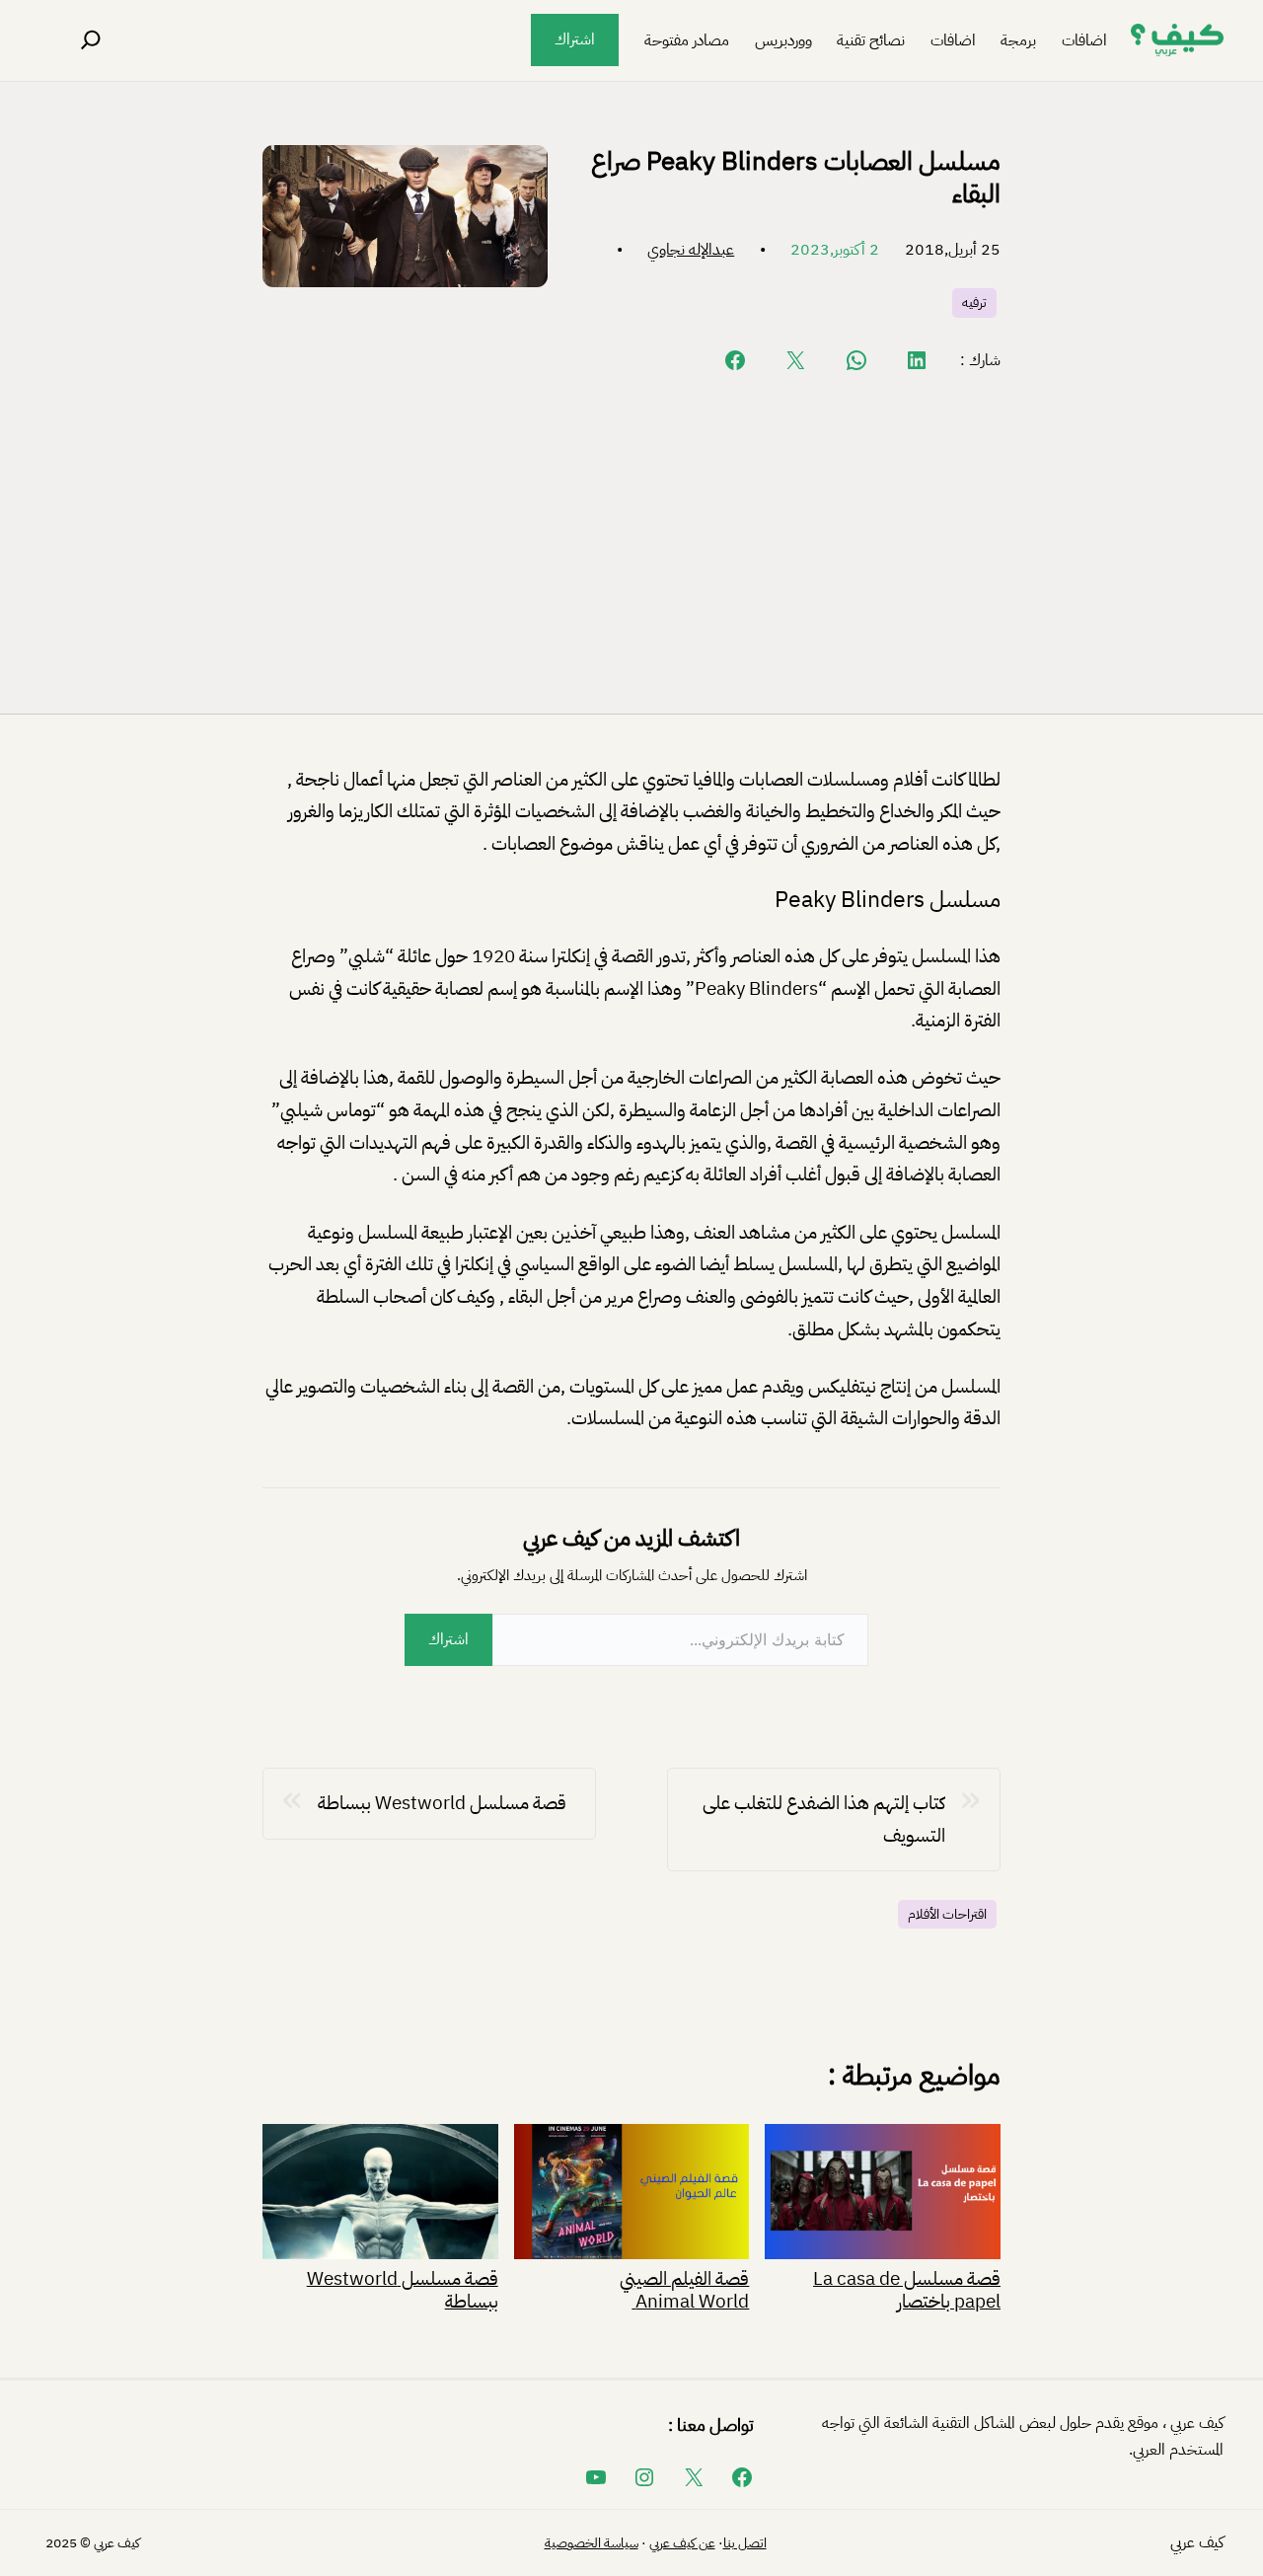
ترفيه (974, 303)
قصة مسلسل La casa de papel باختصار (907, 2288)
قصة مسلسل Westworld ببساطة (442, 1803)
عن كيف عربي (682, 2543)
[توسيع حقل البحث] (91, 40)
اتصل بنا (745, 2543)
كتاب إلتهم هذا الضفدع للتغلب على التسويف (824, 1819)
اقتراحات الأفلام (947, 1914)
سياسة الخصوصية (592, 2543)
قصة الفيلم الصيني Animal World (684, 2288)
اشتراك (575, 39)
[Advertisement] (631, 542)
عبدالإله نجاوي (691, 250)
